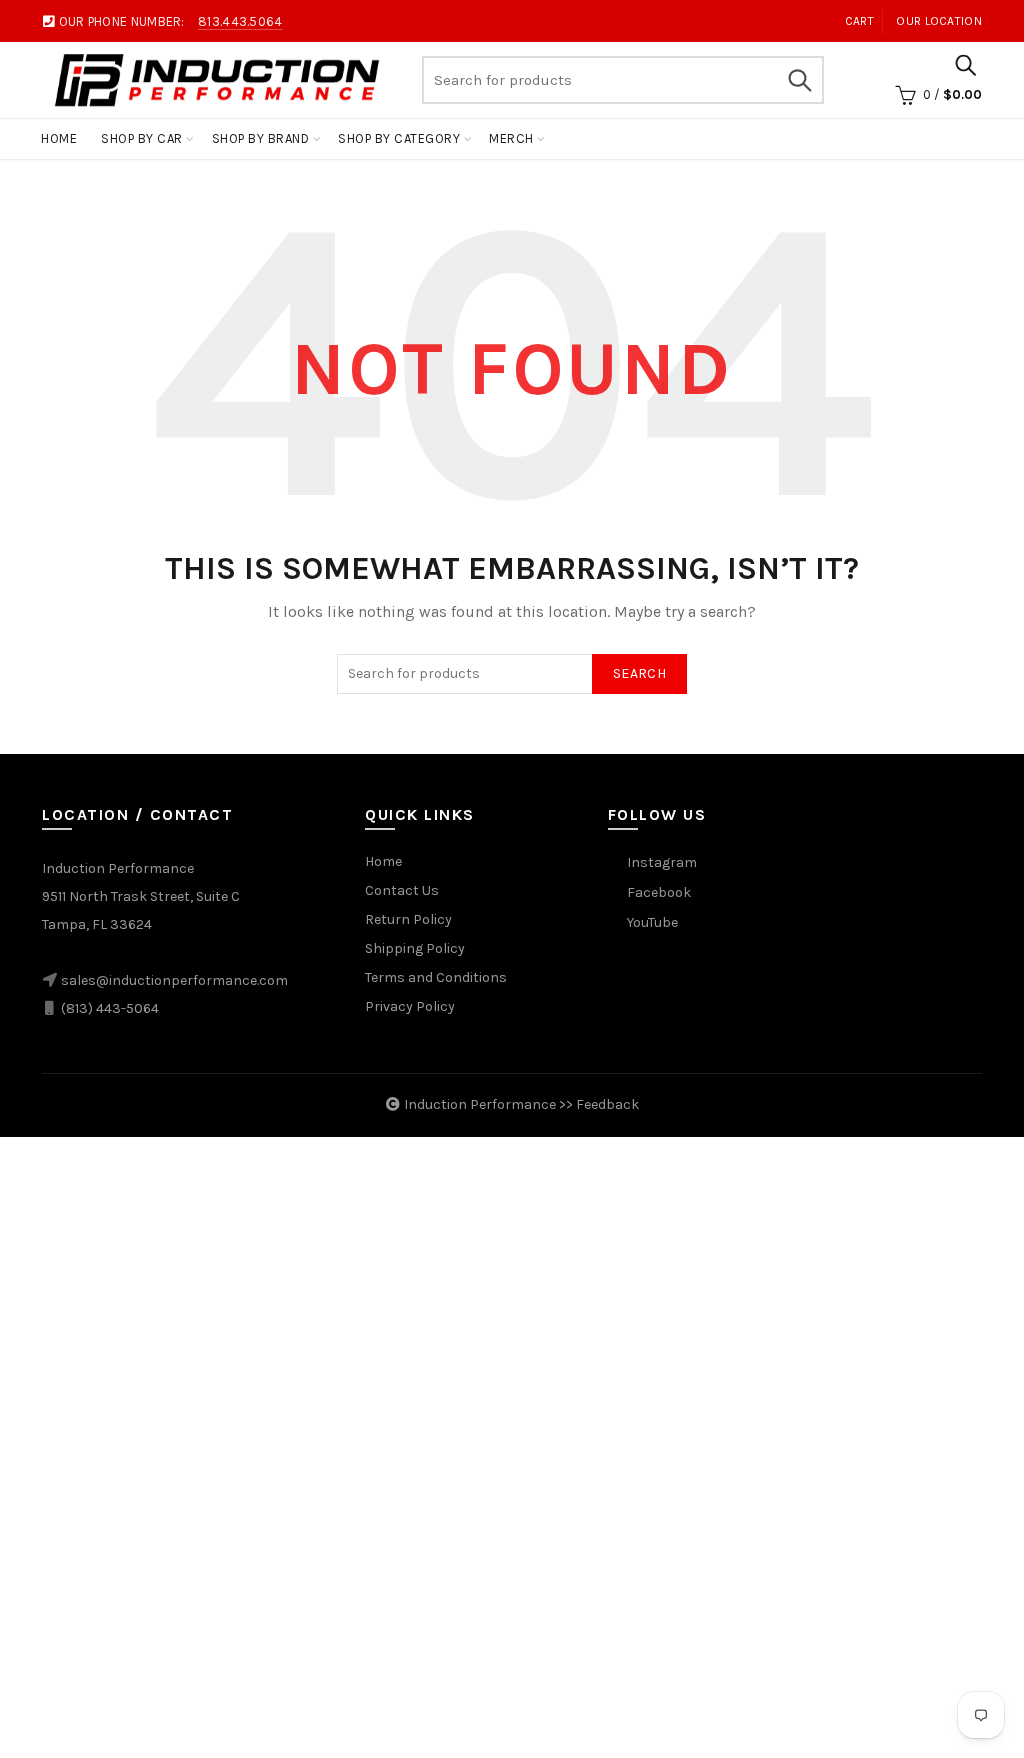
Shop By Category (399, 138)
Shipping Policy (415, 948)
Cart (859, 21)
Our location (939, 21)
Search (799, 80)
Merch (511, 138)
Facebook (659, 892)
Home (59, 138)
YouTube (652, 922)
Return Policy (408, 919)
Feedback (607, 1104)
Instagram (662, 862)
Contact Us (402, 890)
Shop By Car (142, 138)
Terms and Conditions (436, 977)
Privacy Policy (410, 1006)
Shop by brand (261, 138)
